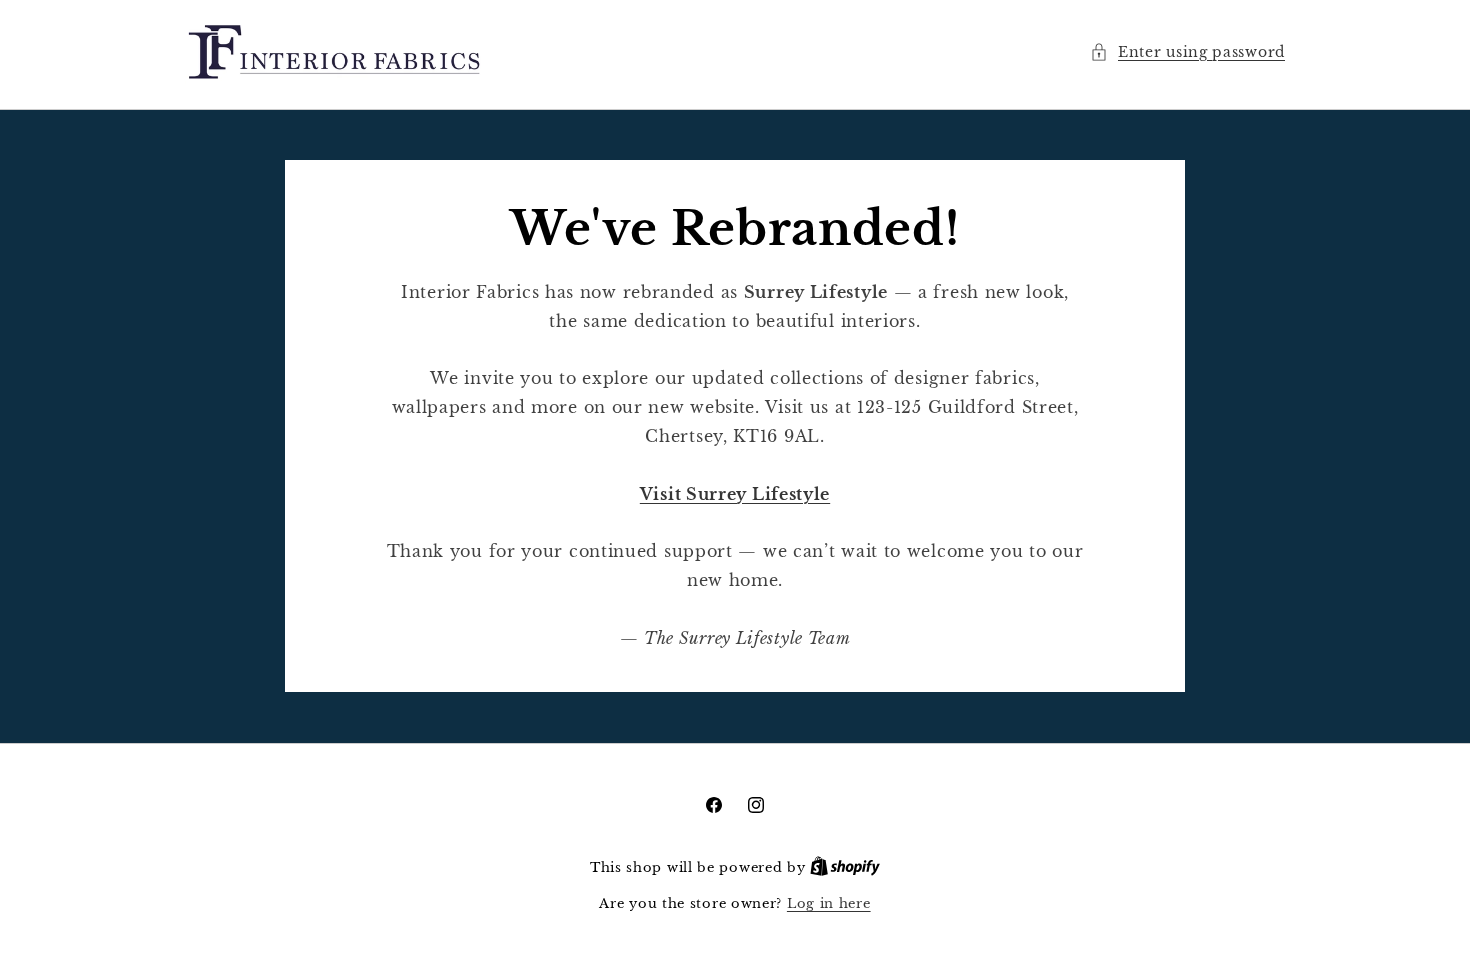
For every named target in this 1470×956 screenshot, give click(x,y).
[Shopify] (845, 867)
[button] (1187, 52)
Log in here (829, 903)
